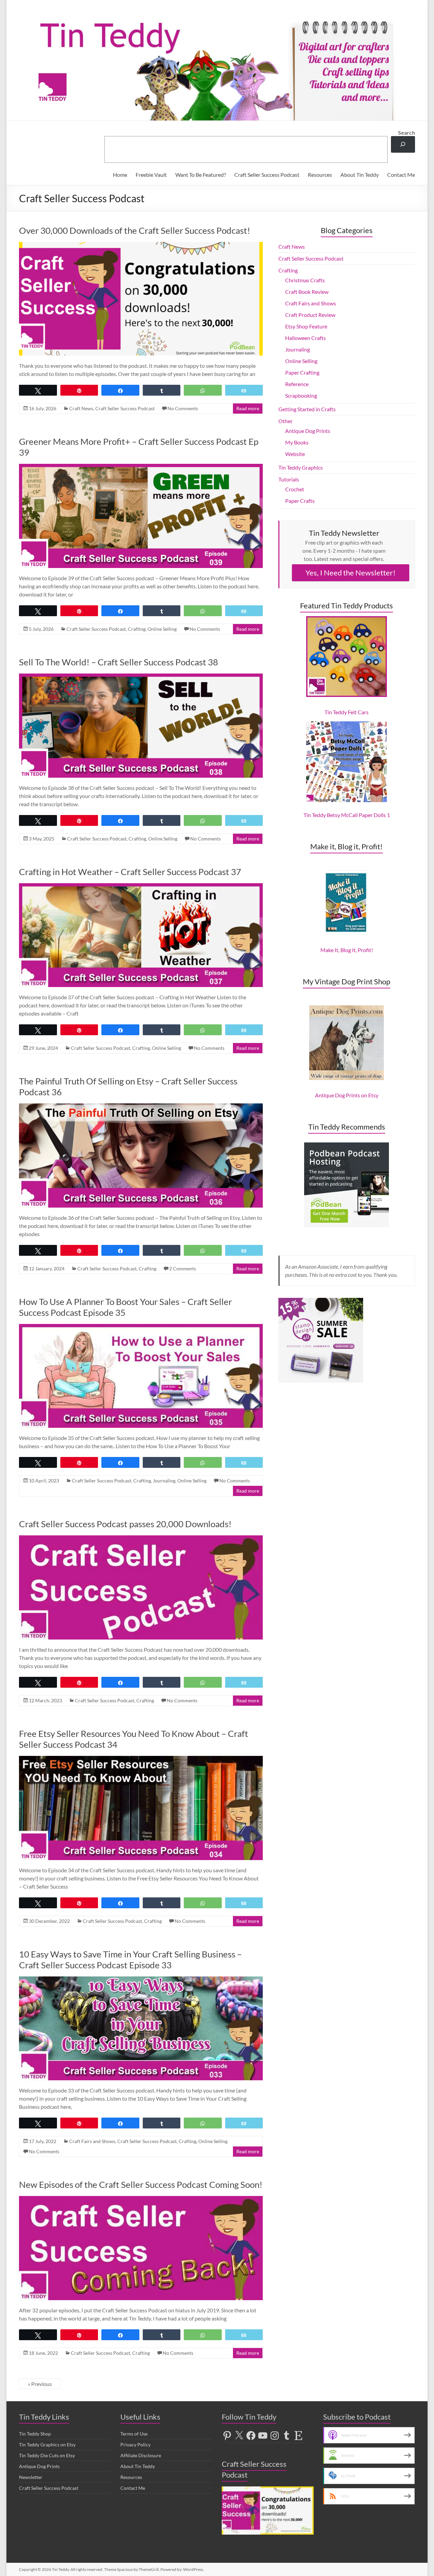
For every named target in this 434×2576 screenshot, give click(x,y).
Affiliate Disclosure (141, 2455)
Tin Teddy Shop (35, 2434)
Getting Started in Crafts (307, 409)
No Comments (183, 408)
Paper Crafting (302, 372)
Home (120, 175)
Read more (248, 408)
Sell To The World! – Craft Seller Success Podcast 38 (119, 662)
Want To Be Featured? (201, 175)
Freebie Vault (151, 175)
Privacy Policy (135, 2445)
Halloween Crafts (305, 338)
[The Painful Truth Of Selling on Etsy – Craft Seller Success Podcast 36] (141, 1107)
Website (295, 454)
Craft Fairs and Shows (92, 2141)
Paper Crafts (300, 501)
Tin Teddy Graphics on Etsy (47, 2445)
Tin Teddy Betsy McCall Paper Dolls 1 (347, 815)
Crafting (137, 629)
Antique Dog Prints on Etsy (347, 1095)
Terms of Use (134, 2434)
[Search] (403, 144)
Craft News (81, 408)
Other (285, 421)
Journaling (164, 1481)
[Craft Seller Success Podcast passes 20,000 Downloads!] (141, 1539)
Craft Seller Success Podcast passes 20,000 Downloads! (125, 1524)
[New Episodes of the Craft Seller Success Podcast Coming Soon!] (141, 2199)
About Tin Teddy (360, 175)
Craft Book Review (307, 292)
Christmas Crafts (305, 280)
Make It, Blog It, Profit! (347, 950)
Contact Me (401, 175)
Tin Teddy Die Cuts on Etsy (47, 2455)
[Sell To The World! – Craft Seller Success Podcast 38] (141, 677)
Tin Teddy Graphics (301, 467)
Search (407, 132)
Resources (320, 175)
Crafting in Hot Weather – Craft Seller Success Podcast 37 (130, 872)
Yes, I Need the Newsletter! (351, 573)
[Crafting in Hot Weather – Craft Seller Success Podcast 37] (141, 886)
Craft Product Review (310, 315)
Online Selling (162, 629)
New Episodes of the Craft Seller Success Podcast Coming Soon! (141, 2184)
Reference (297, 384)
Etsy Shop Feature (306, 326)
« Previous (40, 2384)
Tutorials (289, 479)
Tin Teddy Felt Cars (347, 712)
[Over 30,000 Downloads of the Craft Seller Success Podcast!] (141, 245)
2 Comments (183, 1268)
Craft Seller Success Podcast (267, 175)
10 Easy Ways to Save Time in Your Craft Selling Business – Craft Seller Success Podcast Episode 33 (130, 1959)
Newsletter (31, 2477)
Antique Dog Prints (308, 431)
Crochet (295, 489)
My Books (297, 442)
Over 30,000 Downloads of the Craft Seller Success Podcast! (135, 230)
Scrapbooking (301, 395)
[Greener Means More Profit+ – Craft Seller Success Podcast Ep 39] (141, 467)
